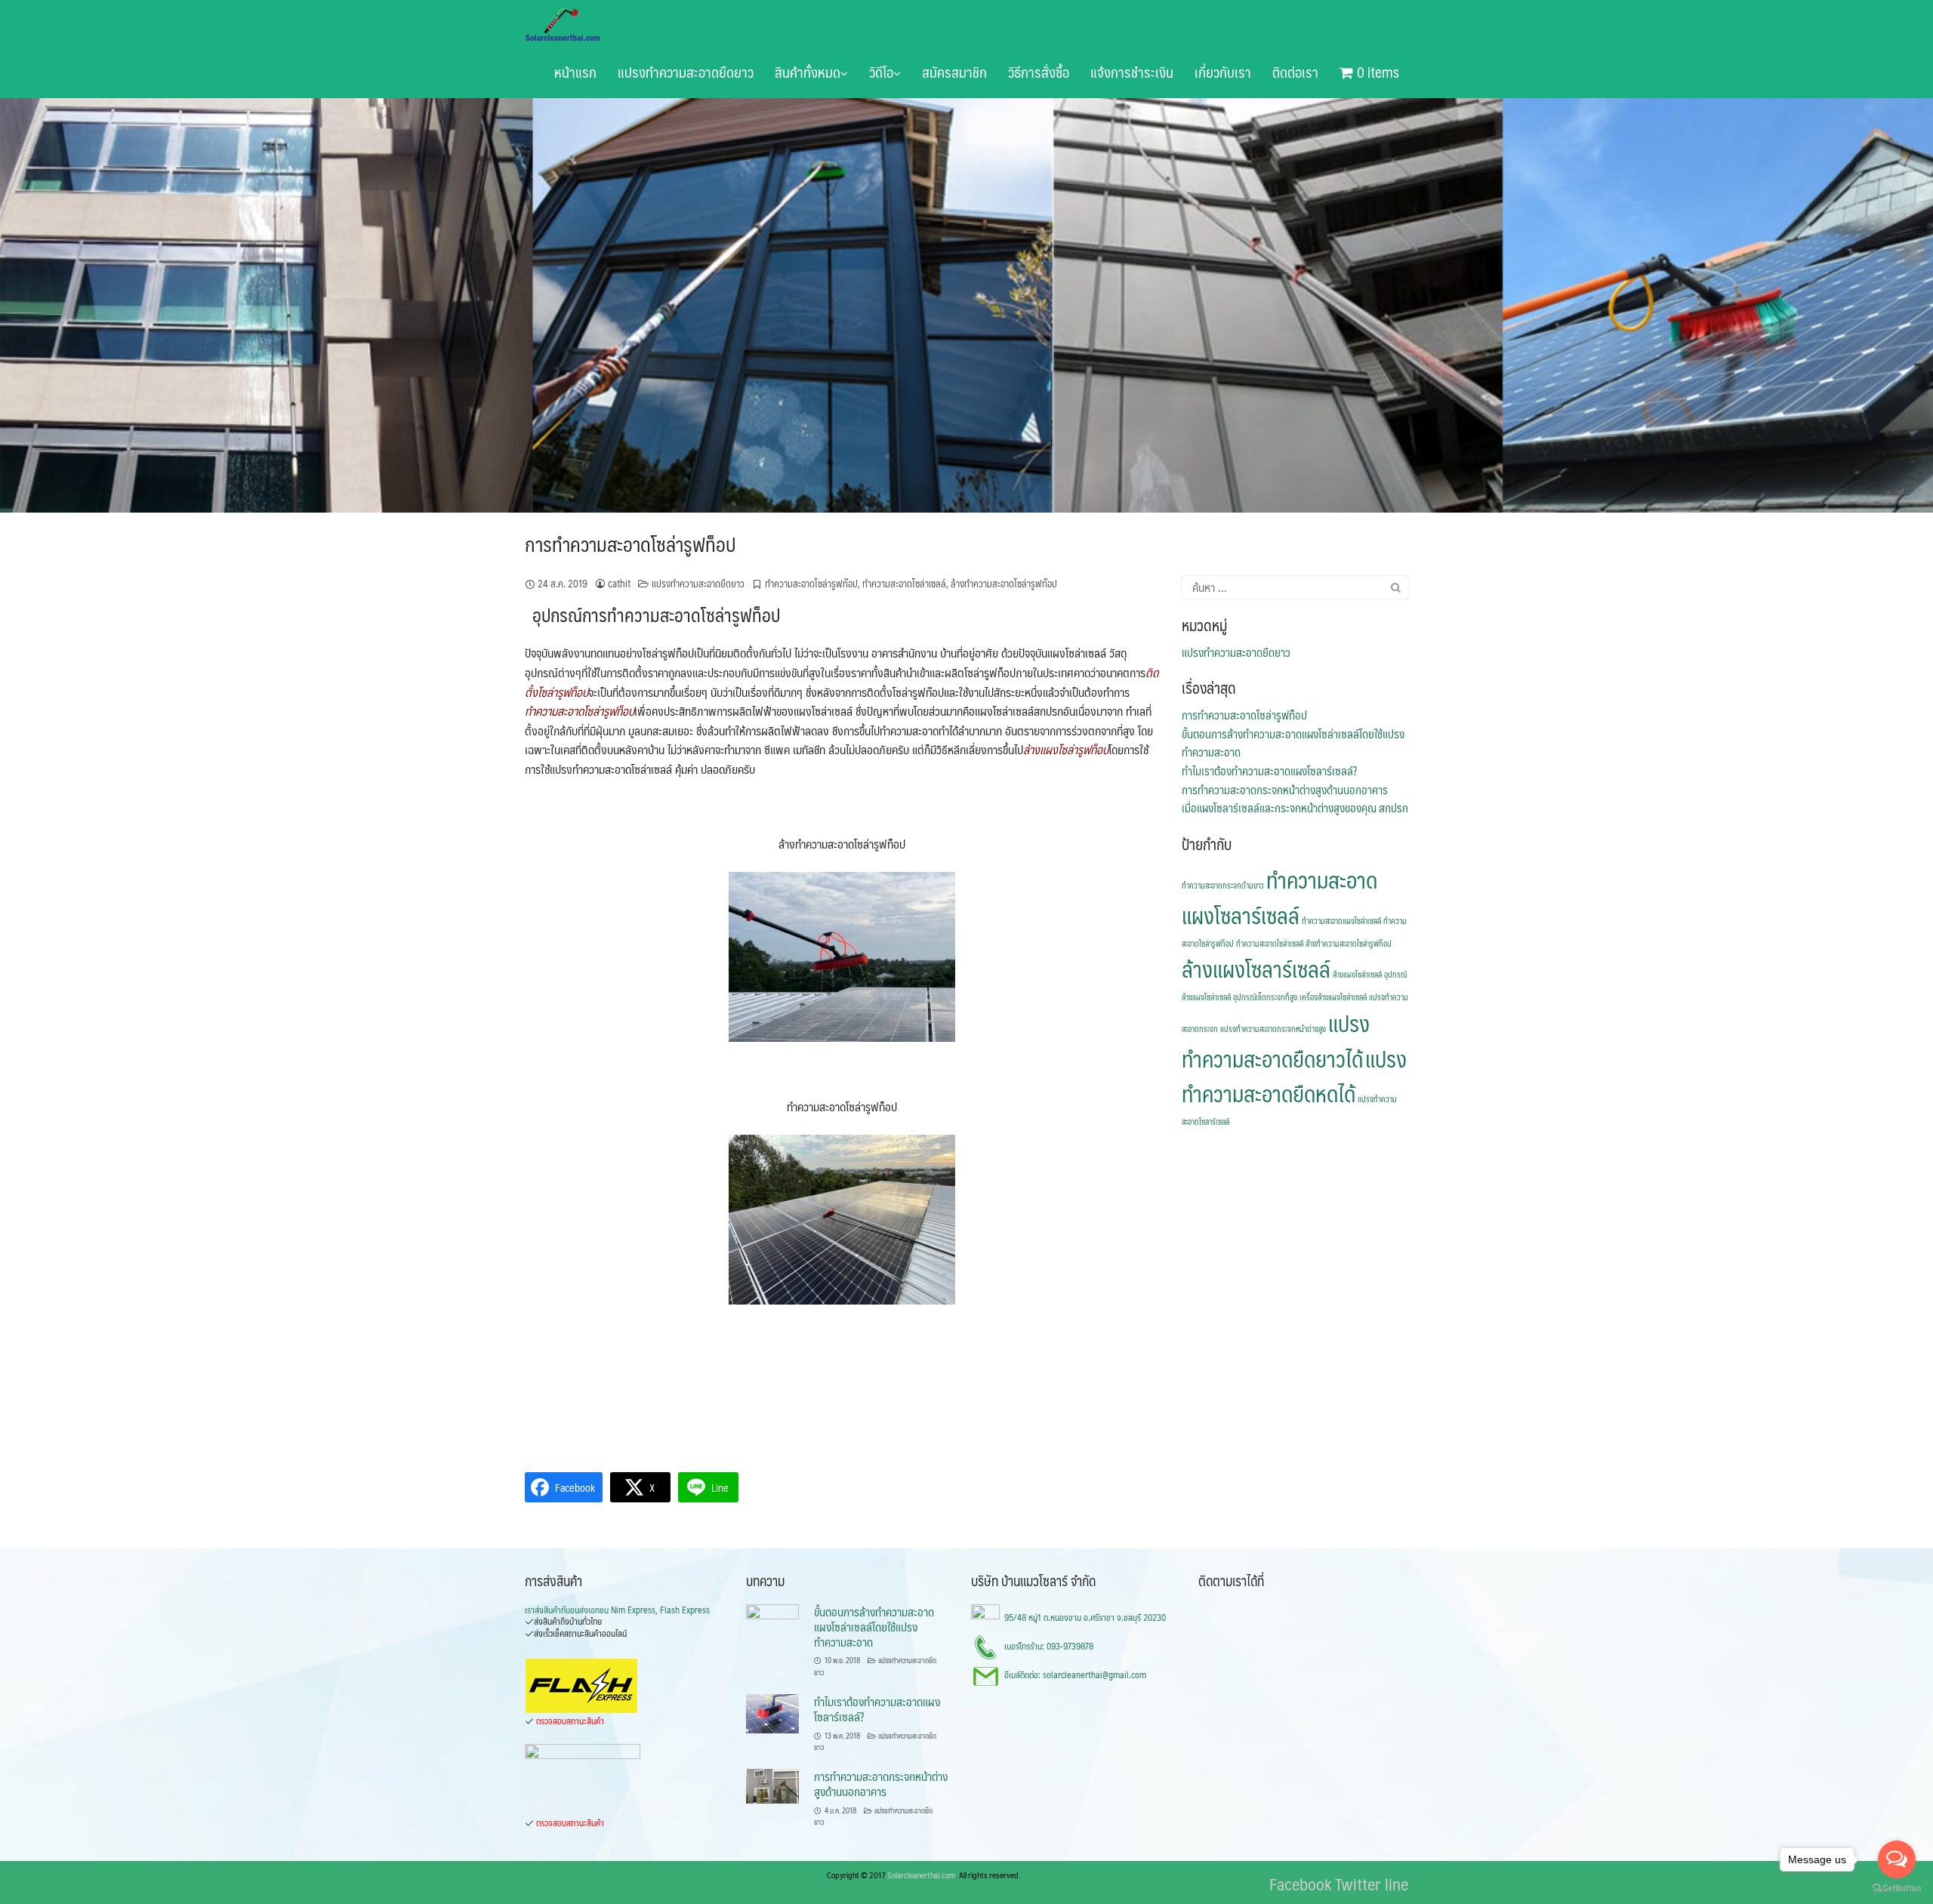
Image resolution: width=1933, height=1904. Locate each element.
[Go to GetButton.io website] (1897, 1889)
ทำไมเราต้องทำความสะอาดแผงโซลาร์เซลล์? (1269, 771)
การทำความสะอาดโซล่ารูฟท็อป (630, 544)
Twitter (1358, 1883)
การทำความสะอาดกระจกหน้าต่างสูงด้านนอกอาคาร (1285, 790)
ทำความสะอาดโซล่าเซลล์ (904, 584)
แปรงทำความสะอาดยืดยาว (686, 72)
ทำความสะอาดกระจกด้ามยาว (1223, 886)
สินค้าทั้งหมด (808, 72)
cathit (619, 584)
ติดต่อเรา (1295, 72)
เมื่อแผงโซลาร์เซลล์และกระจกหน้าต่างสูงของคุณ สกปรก (1295, 808)
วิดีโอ (881, 72)
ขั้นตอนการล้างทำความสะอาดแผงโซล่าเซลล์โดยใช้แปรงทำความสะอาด (1293, 743)
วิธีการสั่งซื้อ (1039, 72)
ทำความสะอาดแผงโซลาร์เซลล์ (1279, 897)
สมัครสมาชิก (954, 72)
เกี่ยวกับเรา (1223, 72)
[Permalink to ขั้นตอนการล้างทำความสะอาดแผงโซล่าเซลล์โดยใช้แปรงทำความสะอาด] (772, 1622)
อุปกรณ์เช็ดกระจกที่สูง (1265, 997)
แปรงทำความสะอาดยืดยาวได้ (1276, 1041)
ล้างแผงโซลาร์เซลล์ (1256, 969)
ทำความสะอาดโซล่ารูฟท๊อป (811, 584)
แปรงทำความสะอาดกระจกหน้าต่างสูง (1273, 1029)
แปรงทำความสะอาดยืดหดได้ (1294, 1076)
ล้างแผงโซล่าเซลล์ (1357, 975)
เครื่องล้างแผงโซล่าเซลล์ (1333, 997)
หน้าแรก (575, 72)
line (1397, 1883)
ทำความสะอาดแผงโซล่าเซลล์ (1341, 921)
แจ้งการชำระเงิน (1132, 72)
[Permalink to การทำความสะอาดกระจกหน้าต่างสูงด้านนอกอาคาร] (772, 1785)
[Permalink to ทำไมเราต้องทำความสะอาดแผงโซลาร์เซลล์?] (772, 1712)
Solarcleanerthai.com (921, 1875)
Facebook (1300, 1883)
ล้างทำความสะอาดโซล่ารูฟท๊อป (1004, 584)
